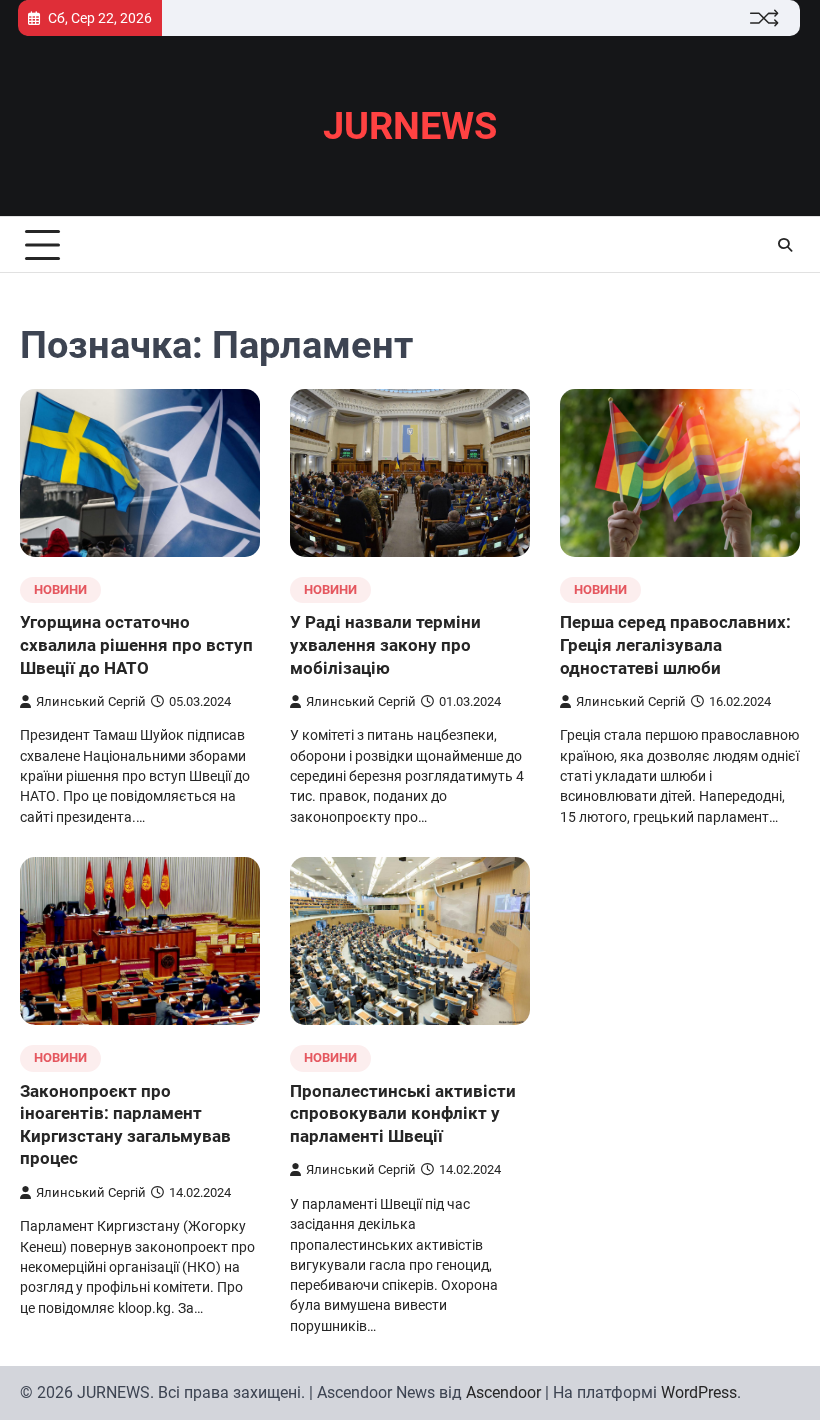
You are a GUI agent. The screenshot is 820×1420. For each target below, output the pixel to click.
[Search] (785, 245)
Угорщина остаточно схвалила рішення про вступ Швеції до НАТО (136, 644)
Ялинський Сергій (91, 701)
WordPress (699, 1392)
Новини (60, 589)
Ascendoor (503, 1392)
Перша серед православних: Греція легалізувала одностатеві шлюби (675, 644)
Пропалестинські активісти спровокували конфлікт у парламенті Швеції (403, 1113)
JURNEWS (410, 126)
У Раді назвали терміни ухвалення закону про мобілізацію (385, 644)
